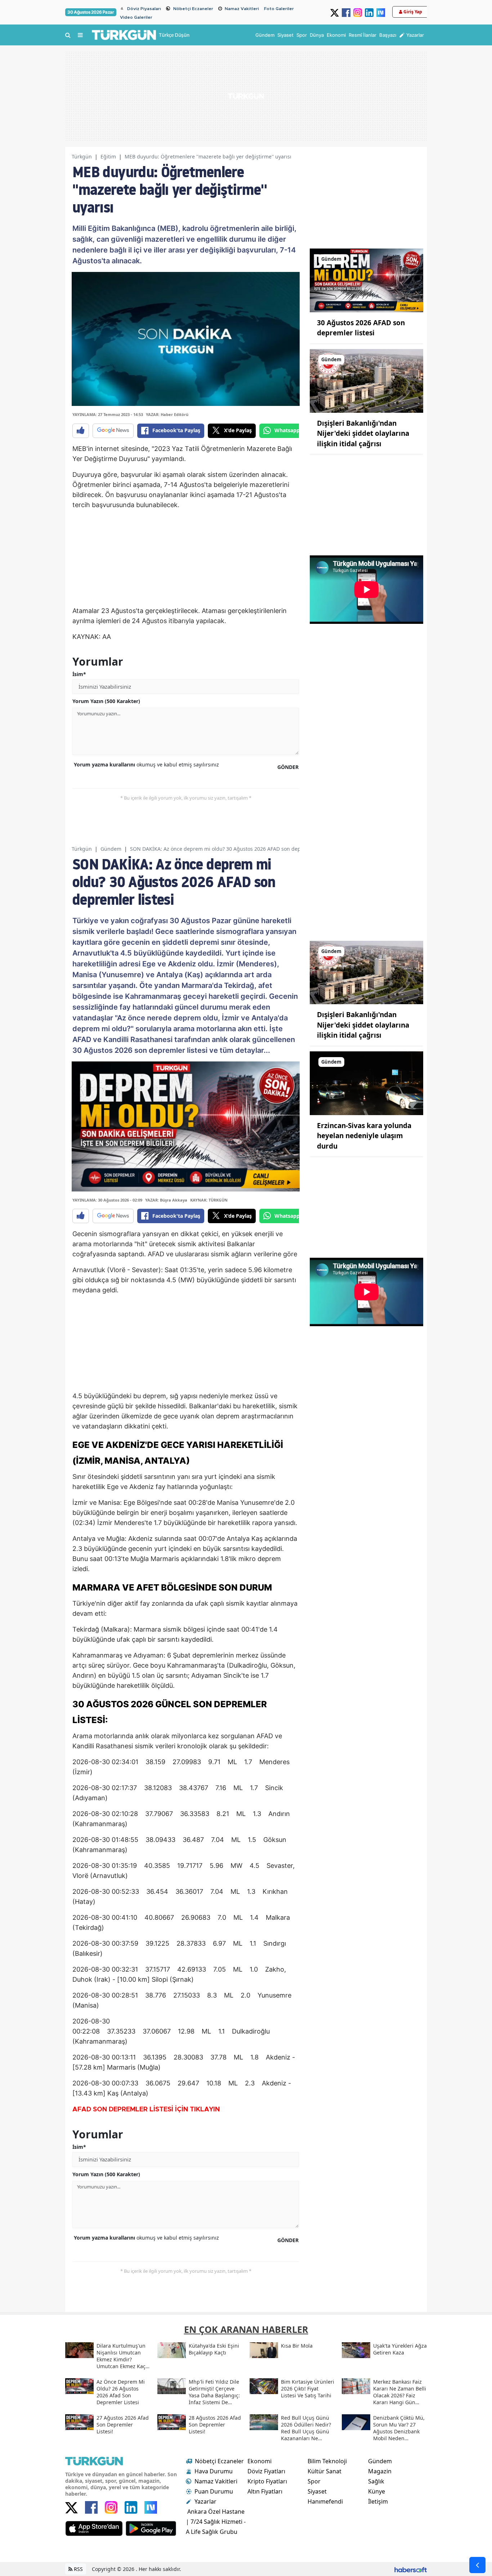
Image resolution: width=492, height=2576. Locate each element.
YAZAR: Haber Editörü (167, 414)
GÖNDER (288, 767)
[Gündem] (366, 280)
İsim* (79, 674)
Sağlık (376, 2481)
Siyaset (317, 2491)
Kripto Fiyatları (267, 2481)
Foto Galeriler (279, 9)
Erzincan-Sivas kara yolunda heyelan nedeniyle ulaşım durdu (364, 1136)
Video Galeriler (136, 17)
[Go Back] (477, 2565)
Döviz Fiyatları (266, 2471)
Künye (377, 2491)
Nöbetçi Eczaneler (193, 9)
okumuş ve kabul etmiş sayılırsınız (146, 764)
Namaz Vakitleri (242, 9)
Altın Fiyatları (265, 2491)
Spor (314, 2481)
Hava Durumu (214, 2471)
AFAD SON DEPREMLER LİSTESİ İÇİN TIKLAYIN (146, 2110)
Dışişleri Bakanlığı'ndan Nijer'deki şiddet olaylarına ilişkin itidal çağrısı (363, 433)
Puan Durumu (214, 2491)
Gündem (111, 849)
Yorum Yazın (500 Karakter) (106, 701)
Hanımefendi (325, 2501)
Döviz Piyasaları (144, 9)
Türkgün (82, 156)
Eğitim (108, 156)
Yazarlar (205, 2501)
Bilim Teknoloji (327, 2461)
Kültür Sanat (325, 2471)
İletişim (378, 2501)
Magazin (380, 2471)
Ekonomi (260, 2461)
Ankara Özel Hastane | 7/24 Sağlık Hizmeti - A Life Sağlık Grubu (216, 2522)
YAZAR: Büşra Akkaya (166, 1200)
